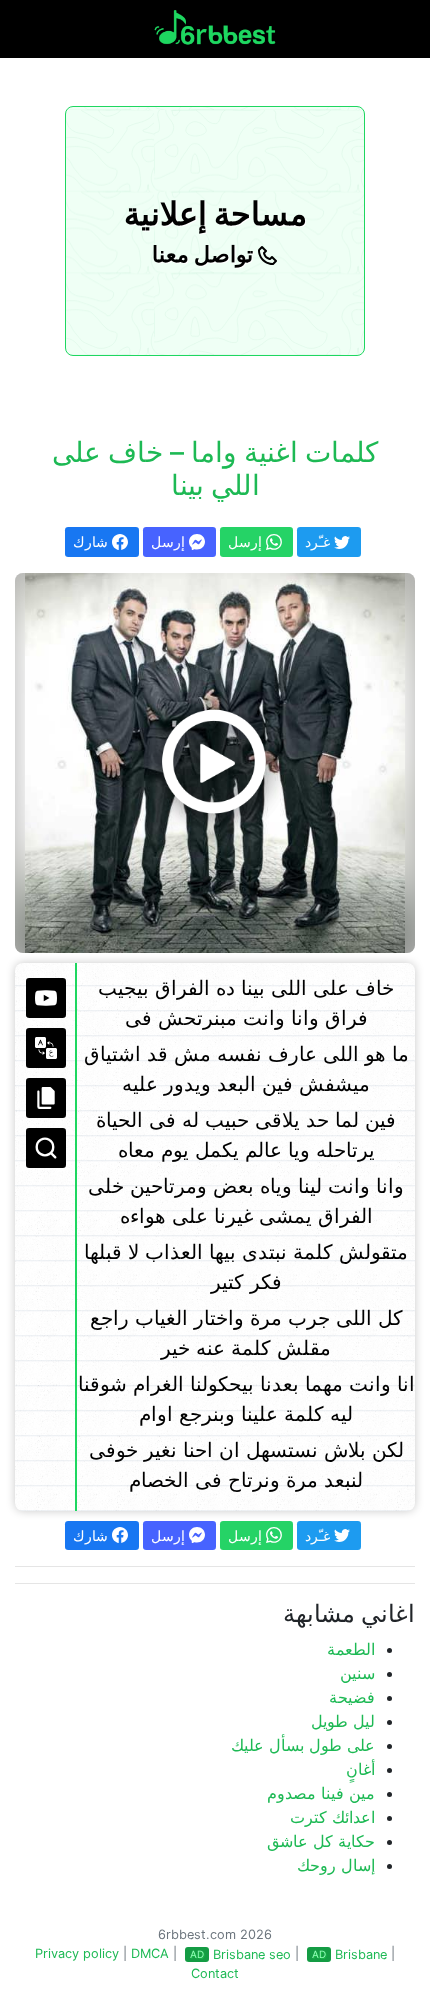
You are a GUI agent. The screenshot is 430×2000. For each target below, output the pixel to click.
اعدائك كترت (332, 1817)
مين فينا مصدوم (321, 1793)
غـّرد (319, 541)
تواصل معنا (205, 254)
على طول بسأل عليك (303, 1745)
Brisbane (361, 1954)
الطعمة (351, 1649)
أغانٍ (360, 1769)
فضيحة (352, 1697)
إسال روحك (336, 1865)
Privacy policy (77, 1953)
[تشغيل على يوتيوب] (46, 998)
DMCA (150, 1953)
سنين (357, 1673)
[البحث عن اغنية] (46, 1148)
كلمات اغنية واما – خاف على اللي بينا (215, 469)
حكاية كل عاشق (321, 1841)
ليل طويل (343, 1721)
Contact (215, 1973)
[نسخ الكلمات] (46, 1098)
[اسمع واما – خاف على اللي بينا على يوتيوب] (215, 763)
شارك (92, 541)
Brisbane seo (252, 1954)
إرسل (170, 541)
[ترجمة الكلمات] (46, 1048)
